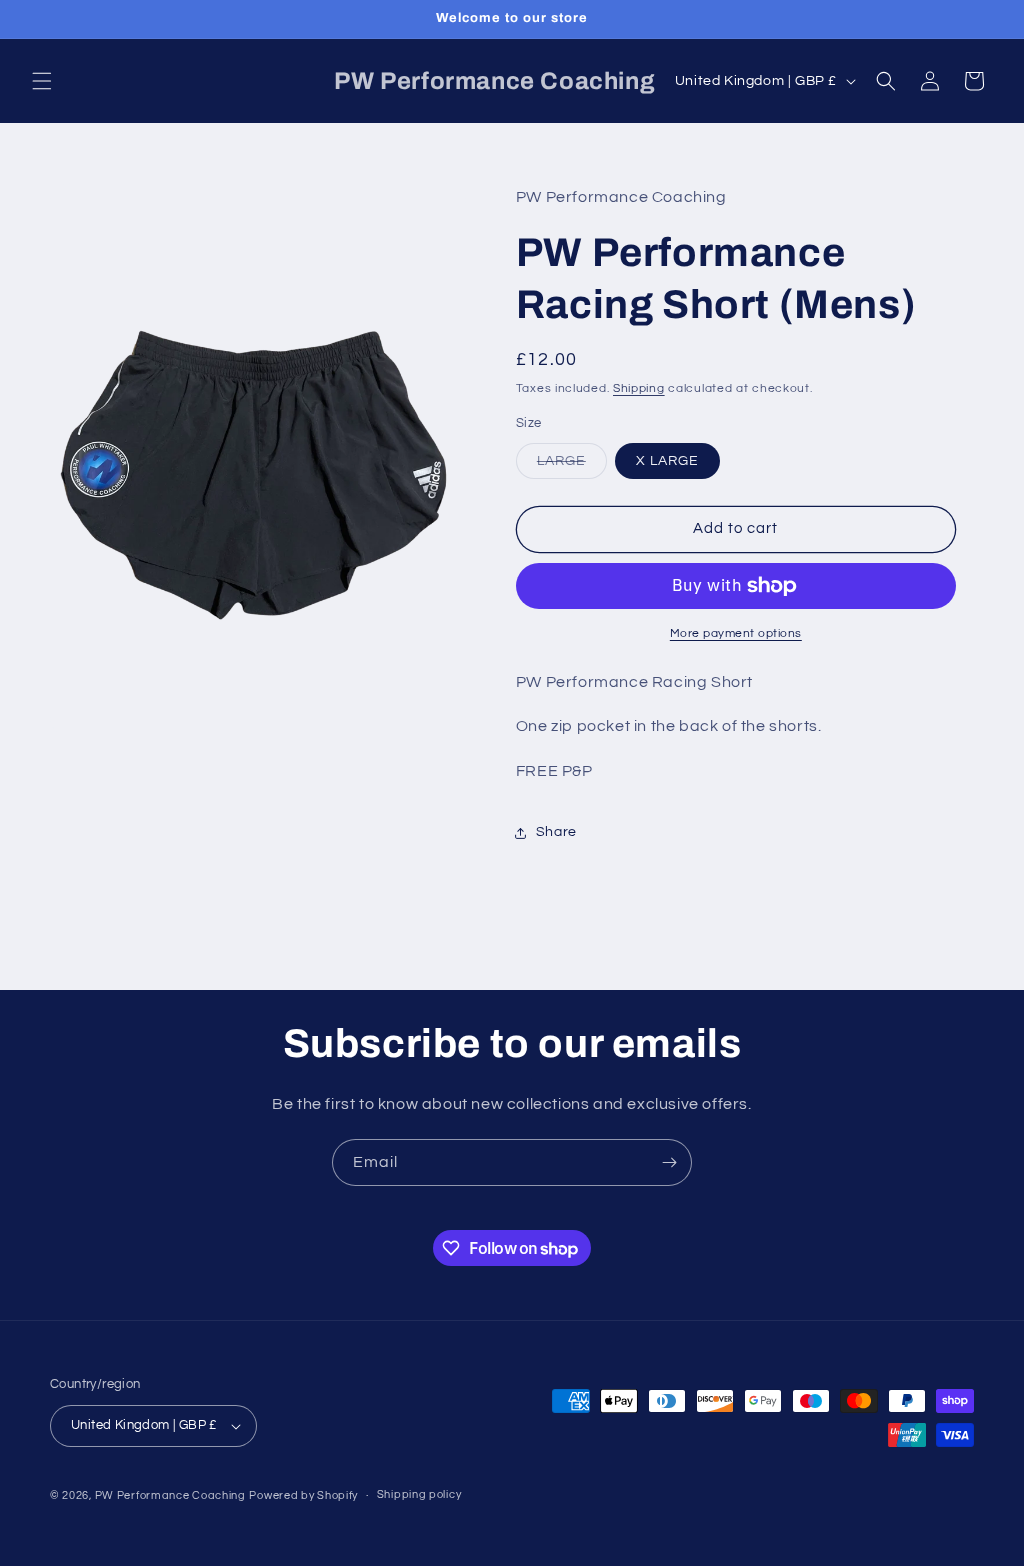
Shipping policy (419, 1494)
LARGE (572, 466)
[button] (42, 81)
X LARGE (667, 461)
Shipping (639, 388)
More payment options (736, 633)
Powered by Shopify (303, 1495)
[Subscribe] (669, 1162)
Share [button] (556, 832)
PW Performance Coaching (170, 1495)
